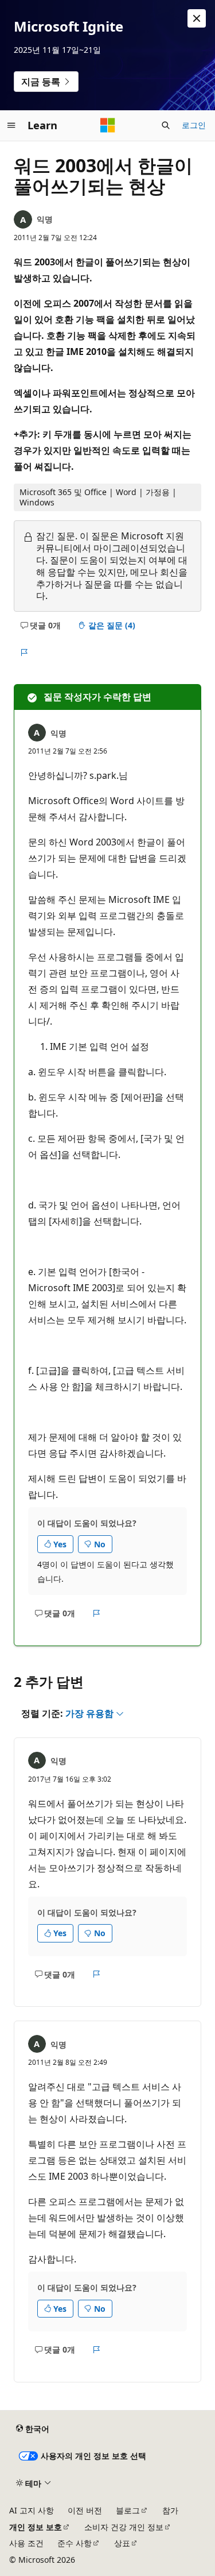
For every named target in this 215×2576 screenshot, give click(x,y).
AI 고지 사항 (32, 2510)
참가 (170, 2510)
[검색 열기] (166, 125)
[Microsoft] (108, 125)
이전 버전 (85, 2510)
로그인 (194, 125)
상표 (122, 2543)
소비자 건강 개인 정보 (124, 2527)
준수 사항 (75, 2543)
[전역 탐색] (11, 125)
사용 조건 (26, 2543)
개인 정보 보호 (36, 2527)
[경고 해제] (197, 18)
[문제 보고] (24, 653)
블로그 (128, 2510)
